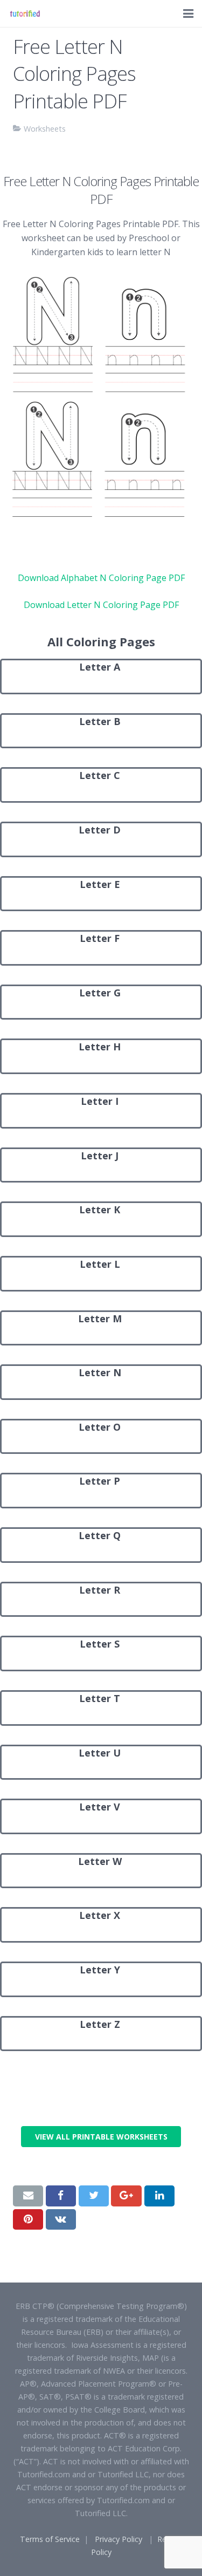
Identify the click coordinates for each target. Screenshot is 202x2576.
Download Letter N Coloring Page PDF (101, 605)
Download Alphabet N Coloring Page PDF (101, 578)
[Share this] (61, 2196)
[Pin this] (28, 2219)
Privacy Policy (119, 2539)
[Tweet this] (94, 2196)
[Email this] (28, 2196)
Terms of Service (50, 2539)
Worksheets (45, 129)
